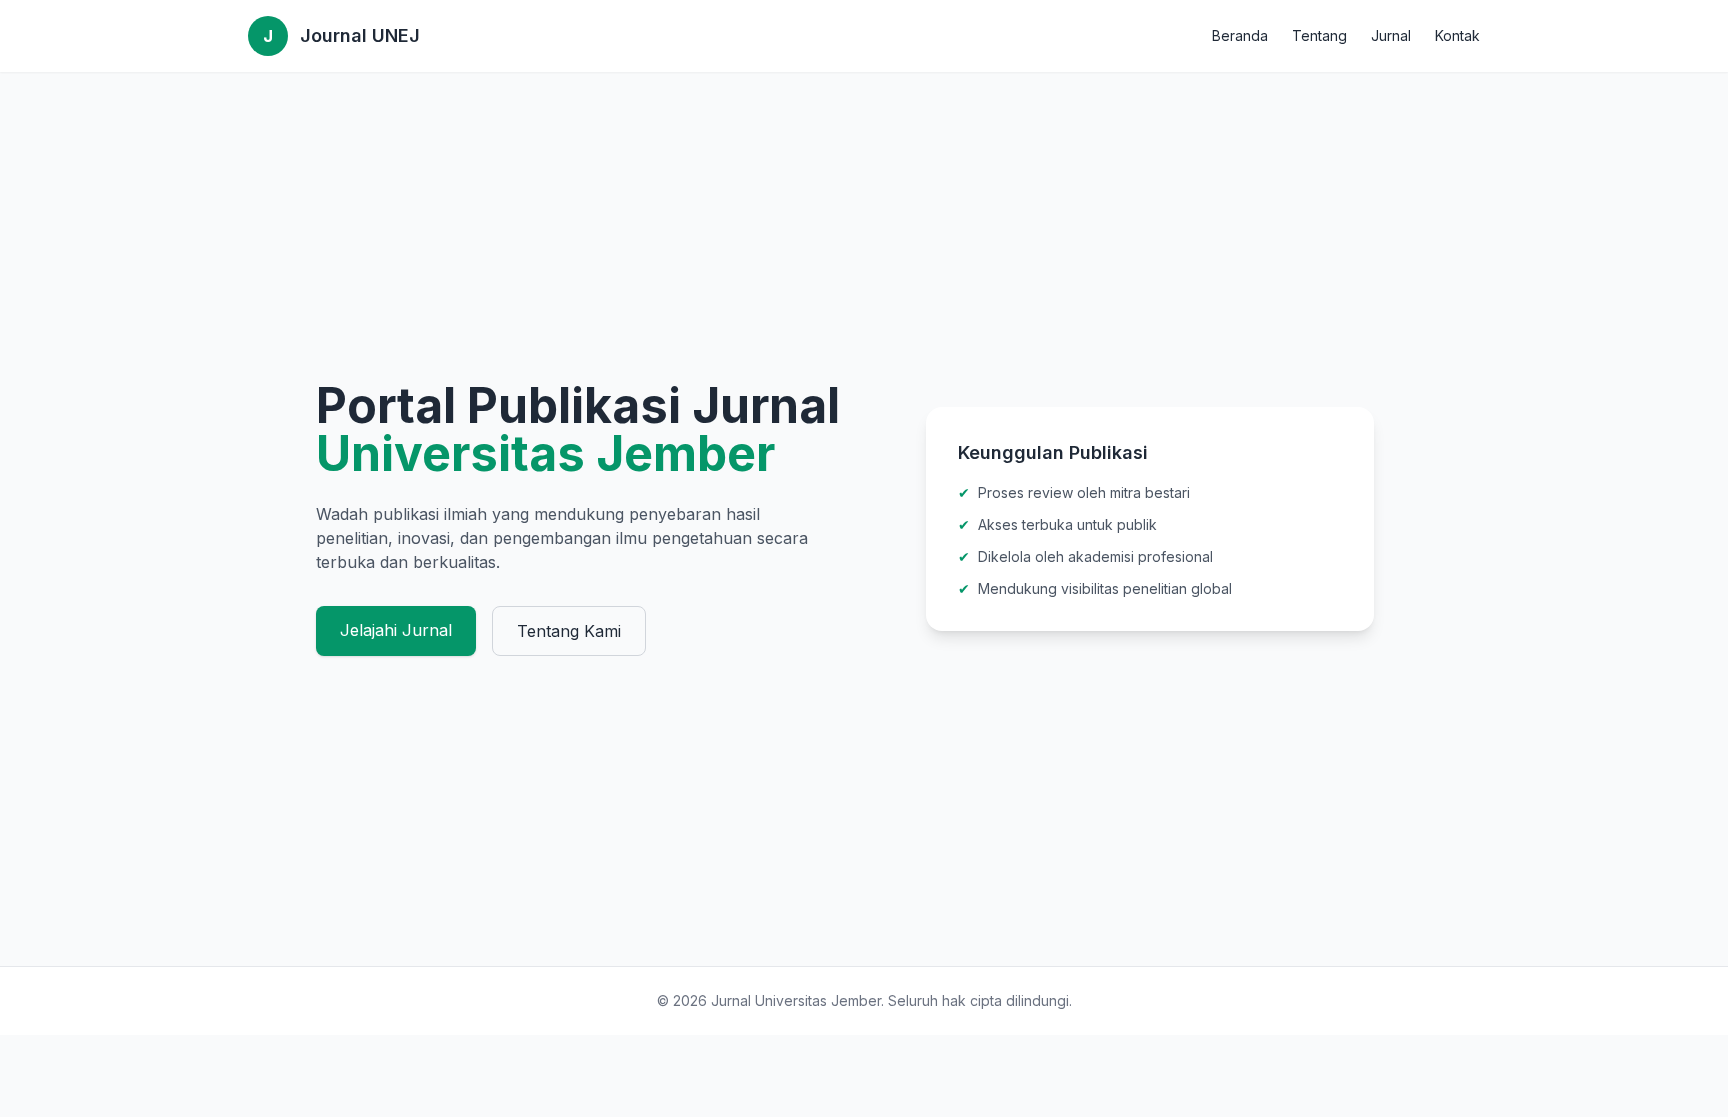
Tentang (1319, 35)
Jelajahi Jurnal (396, 630)
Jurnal (1391, 35)
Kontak (1457, 35)
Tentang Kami (569, 631)
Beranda (1240, 35)
